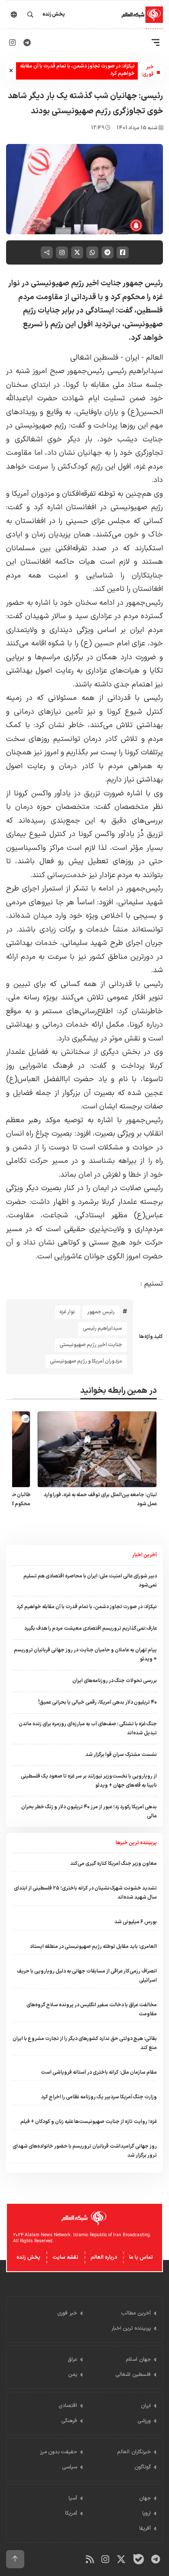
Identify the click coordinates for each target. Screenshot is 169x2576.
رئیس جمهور (101, 1312)
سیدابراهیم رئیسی (102, 1328)
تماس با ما (141, 2257)
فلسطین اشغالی (94, 358)
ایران (131, 358)
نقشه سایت (65, 2257)
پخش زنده (28, 2257)
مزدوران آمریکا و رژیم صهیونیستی (86, 1361)
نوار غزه (67, 1312)
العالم (154, 358)
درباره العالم (104, 2257)
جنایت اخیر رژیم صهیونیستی (91, 1345)
